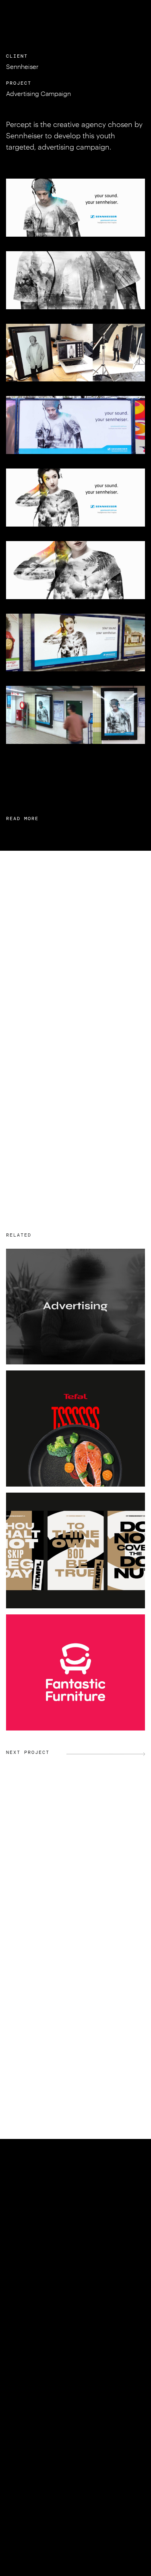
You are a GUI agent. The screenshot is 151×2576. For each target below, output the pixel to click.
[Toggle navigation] (135, 13)
